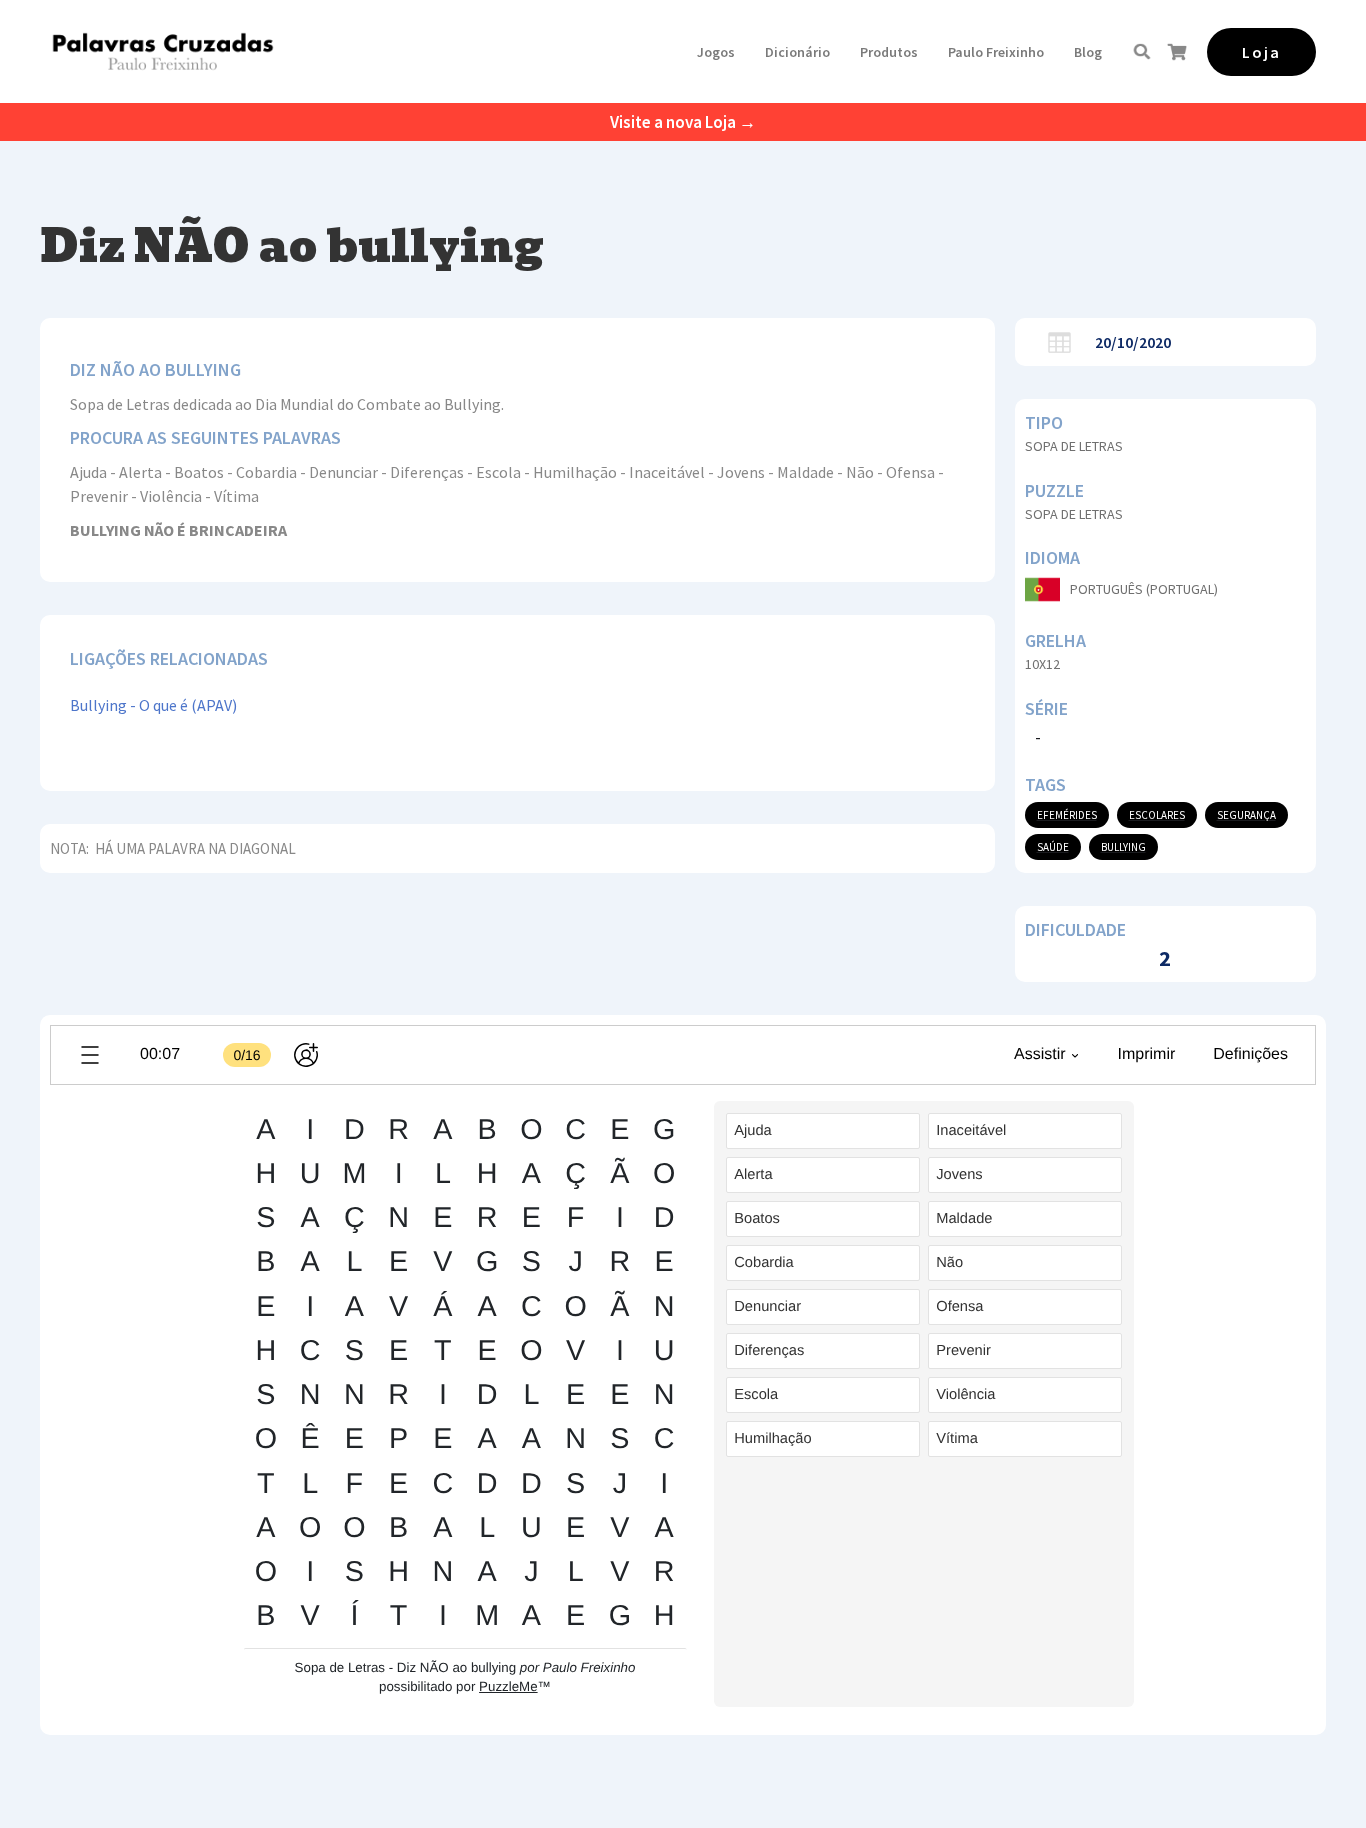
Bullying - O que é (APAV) (153, 705)
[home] (162, 51)
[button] (716, 52)
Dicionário (797, 52)
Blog (1088, 52)
